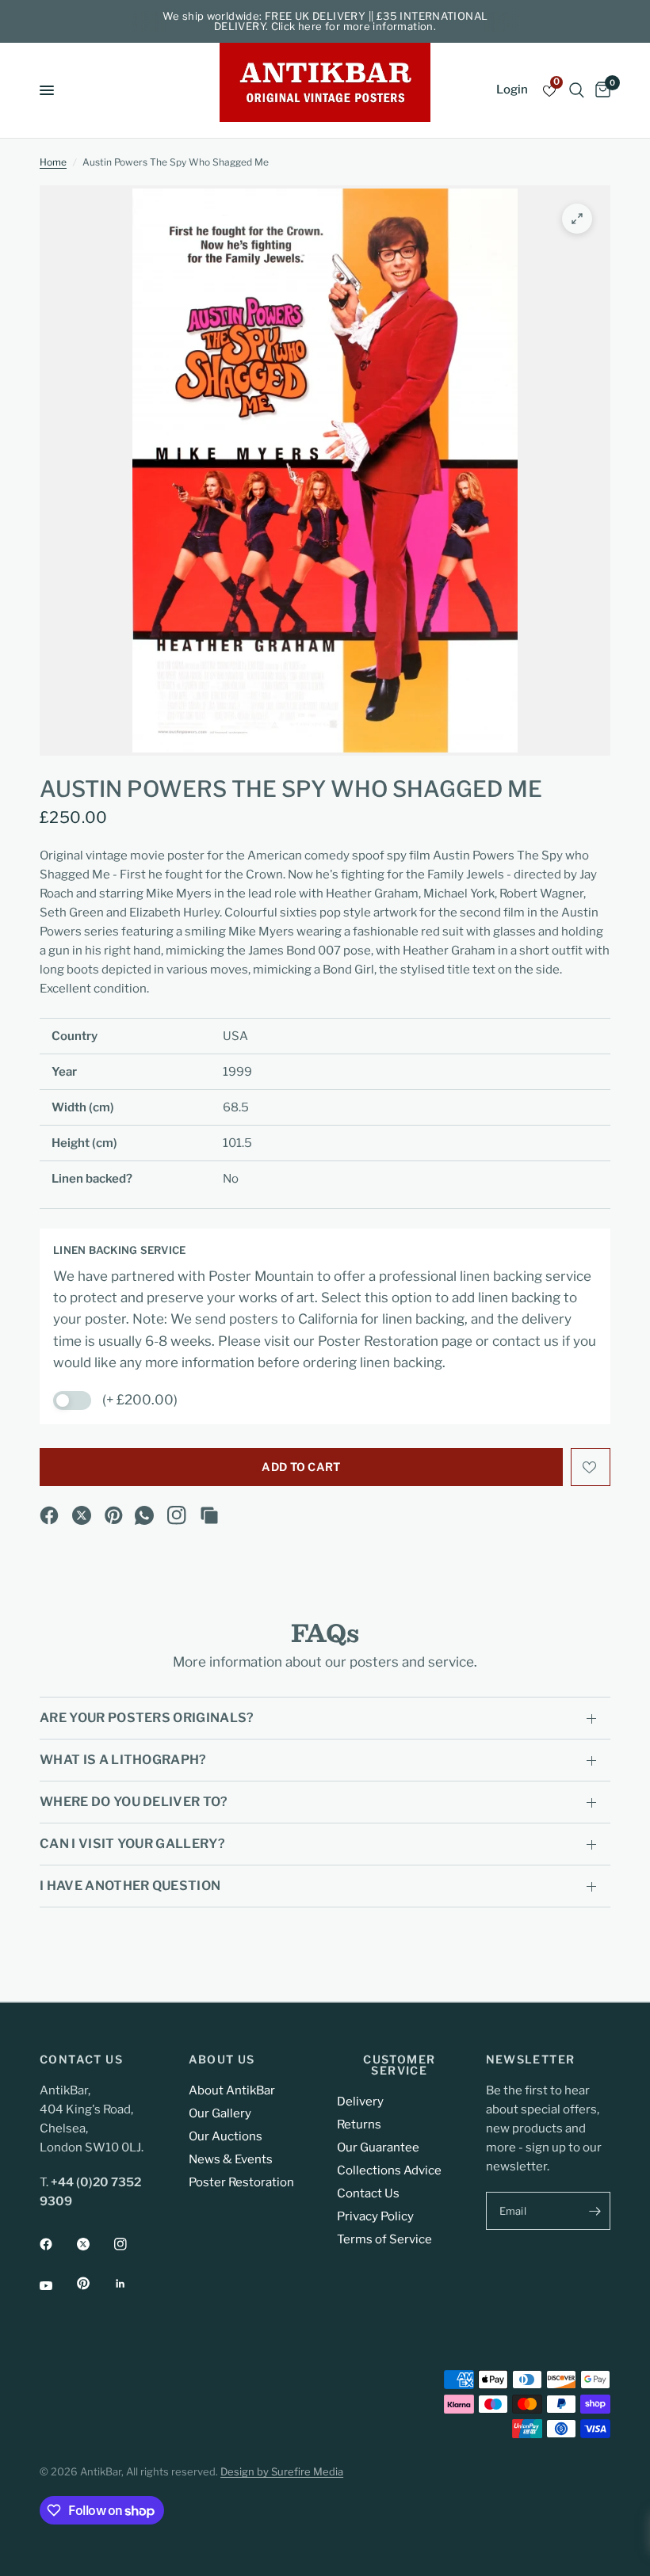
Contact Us (368, 2193)
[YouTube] (57, 2285)
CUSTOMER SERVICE (399, 2065)
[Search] (577, 90)
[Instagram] (177, 1515)
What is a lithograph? (123, 1760)
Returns (359, 2124)
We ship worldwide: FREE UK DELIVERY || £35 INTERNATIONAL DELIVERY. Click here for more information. (325, 21)
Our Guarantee (378, 2147)
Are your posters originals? (147, 1718)
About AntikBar (232, 2090)
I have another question (130, 1886)
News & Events (231, 2159)
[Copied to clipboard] (209, 1515)
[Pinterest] (114, 1515)
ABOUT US (222, 2060)
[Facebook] (49, 1515)
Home (53, 162)
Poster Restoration (241, 2182)
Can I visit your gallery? (132, 1844)
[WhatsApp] (144, 1515)
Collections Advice (389, 2170)
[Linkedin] (132, 2284)
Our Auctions (226, 2136)
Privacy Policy (375, 2216)
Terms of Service (384, 2239)
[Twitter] (94, 2244)
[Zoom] (577, 219)
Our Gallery (220, 2113)
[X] (82, 1515)
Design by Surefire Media (282, 2471)
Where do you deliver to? (134, 1802)
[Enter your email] (595, 2211)
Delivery (360, 2102)
